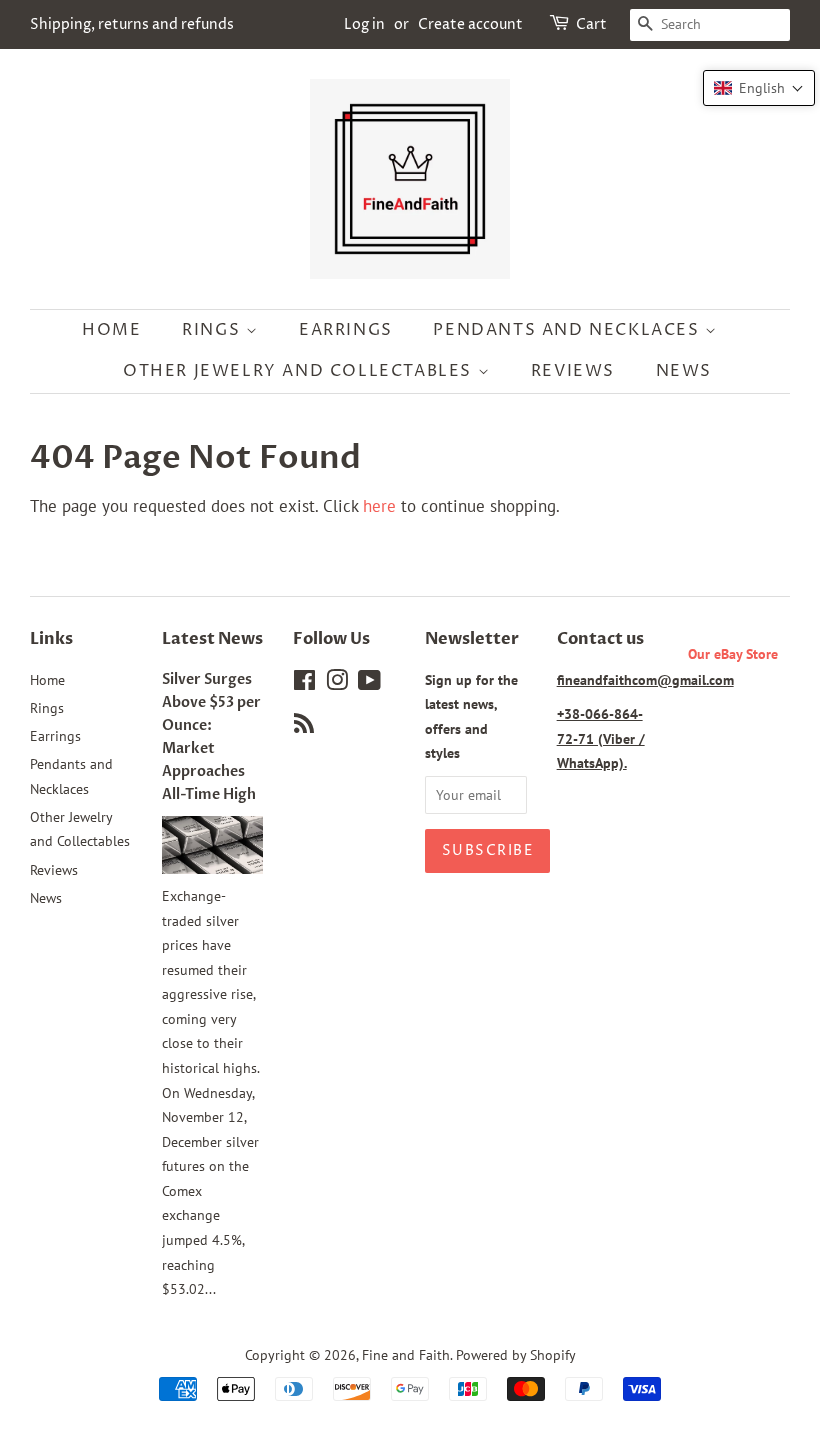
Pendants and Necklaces (569, 330)
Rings (214, 330)
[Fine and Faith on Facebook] (304, 683)
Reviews (573, 371)
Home (111, 330)
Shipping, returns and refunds (132, 24)
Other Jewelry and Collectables (300, 371)
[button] (759, 88)
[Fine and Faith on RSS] (304, 726)
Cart (591, 24)
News (684, 371)
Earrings (346, 330)
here (379, 506)
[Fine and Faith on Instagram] (337, 683)
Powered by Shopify (516, 1354)
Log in (364, 24)
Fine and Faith (406, 1354)
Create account (470, 24)
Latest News (212, 639)
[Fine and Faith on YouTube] (369, 683)
